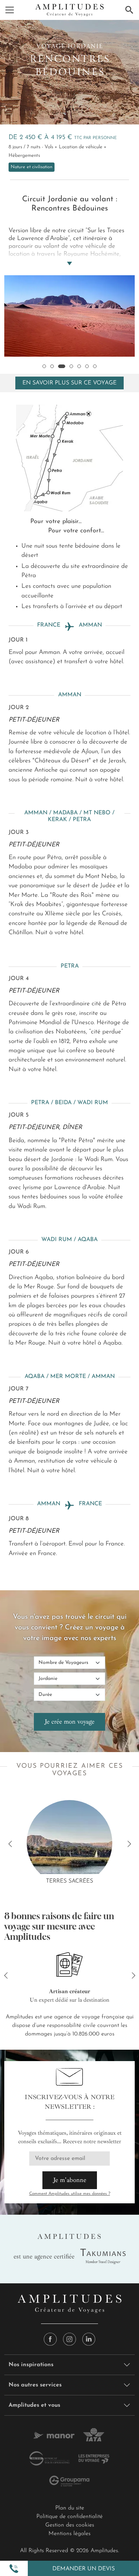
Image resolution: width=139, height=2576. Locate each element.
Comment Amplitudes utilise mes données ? (70, 2194)
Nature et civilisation (32, 167)
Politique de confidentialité (69, 2517)
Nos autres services (35, 2385)
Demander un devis (84, 2569)
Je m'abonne (70, 2180)
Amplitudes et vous (34, 2405)
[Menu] (10, 10)
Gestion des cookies (70, 2525)
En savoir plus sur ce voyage (69, 383)
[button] (14, 2569)
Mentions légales (69, 2534)
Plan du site (70, 2508)
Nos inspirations (31, 2365)
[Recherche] (129, 10)
